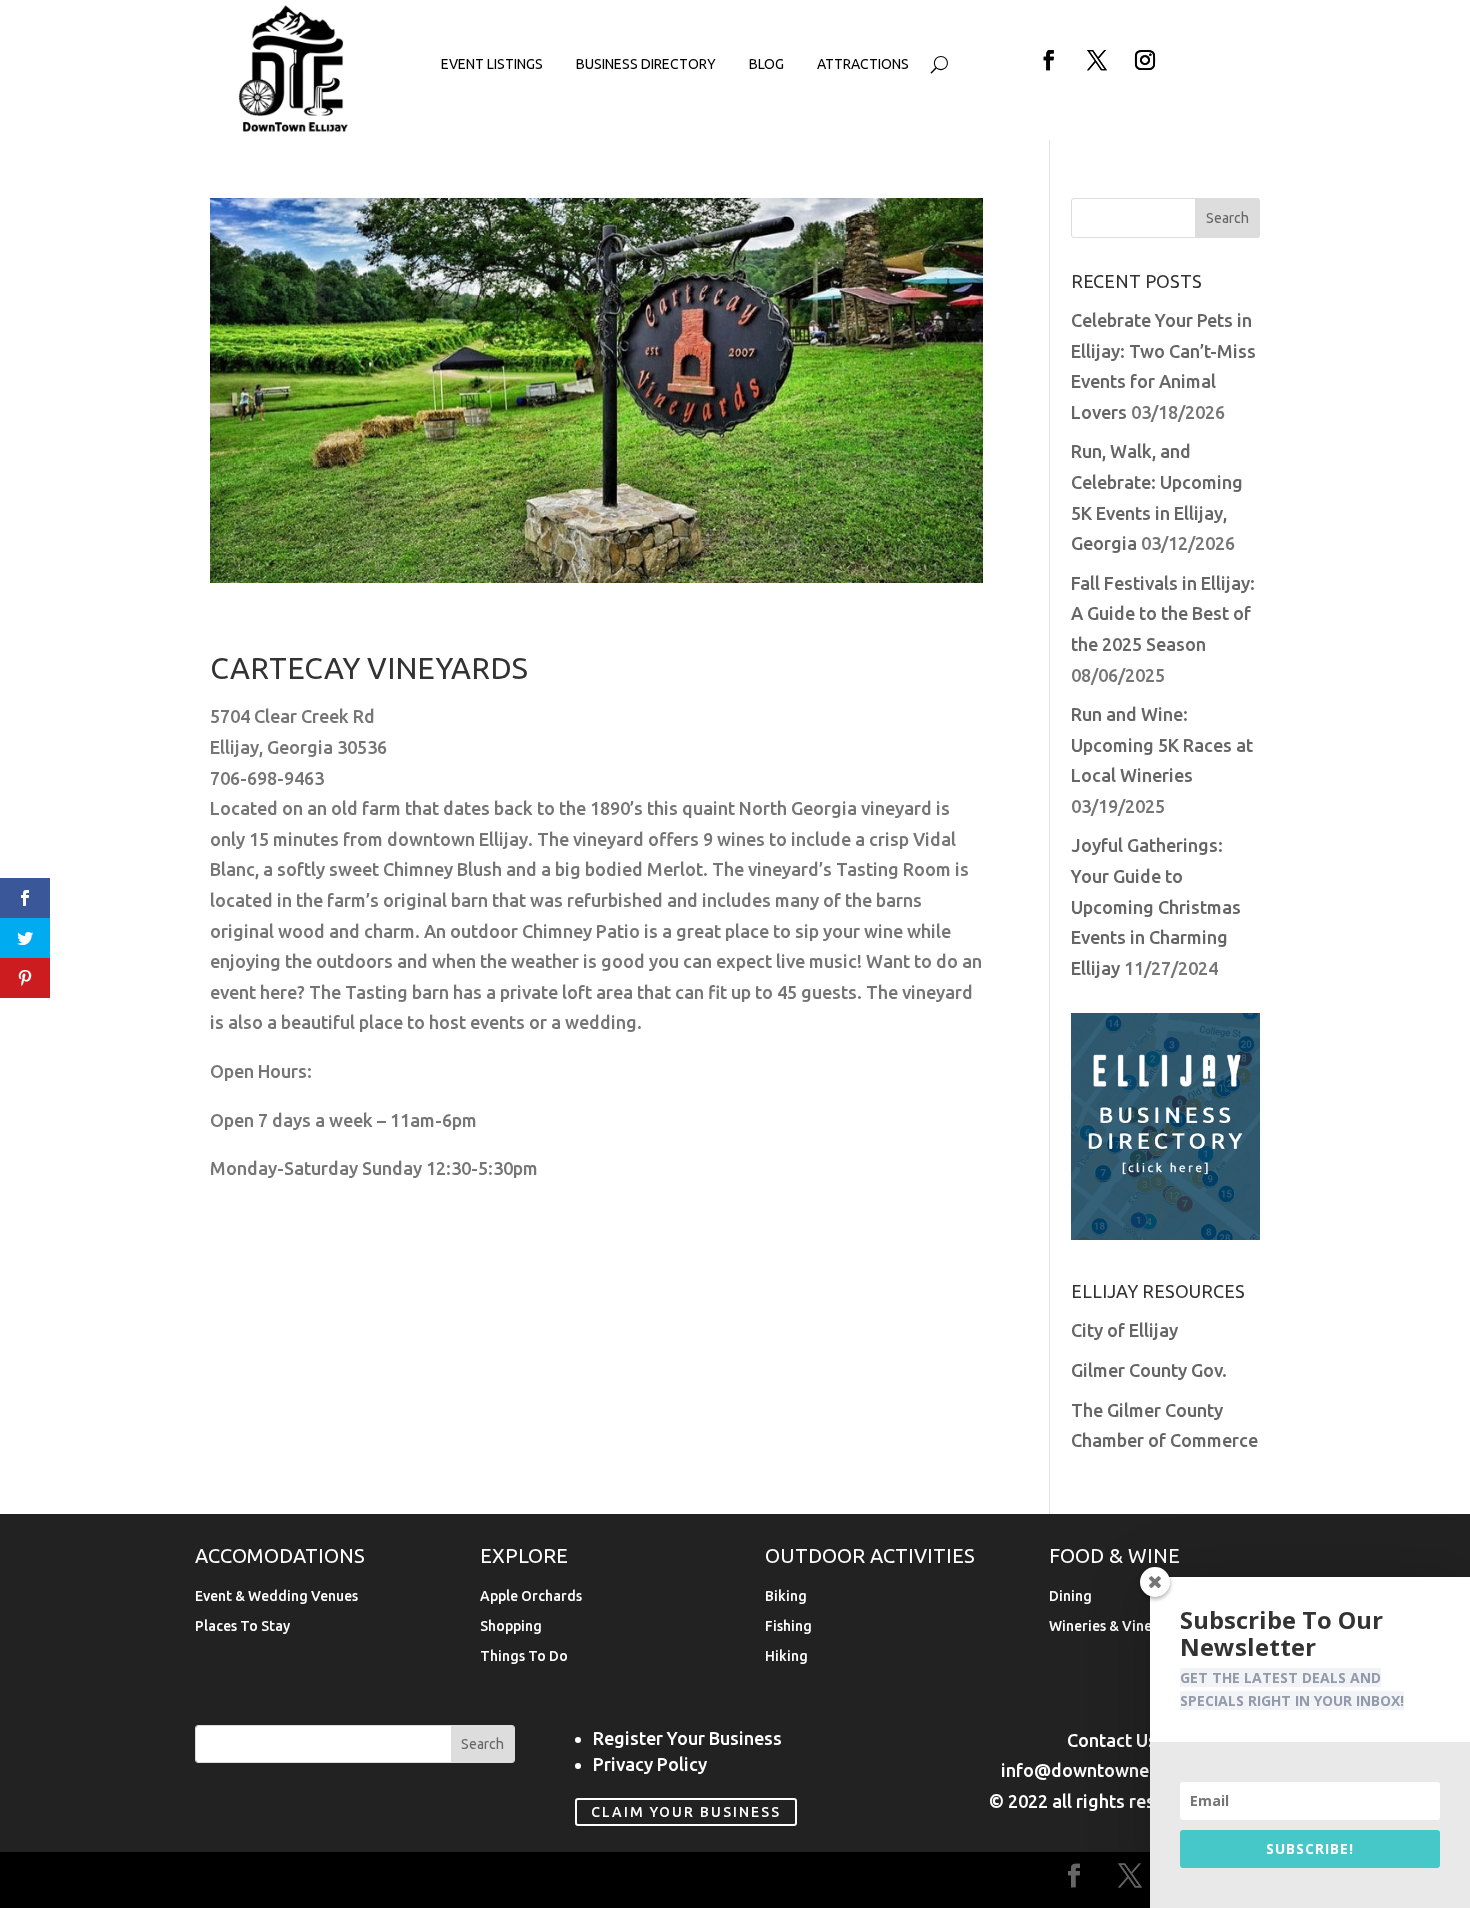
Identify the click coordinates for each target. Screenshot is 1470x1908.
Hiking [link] (786, 1656)
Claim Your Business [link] (686, 1812)
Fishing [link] (788, 1626)
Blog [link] (766, 64)
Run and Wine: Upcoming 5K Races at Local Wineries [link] (1162, 744)
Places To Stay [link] (242, 1626)
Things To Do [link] (524, 1656)
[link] (294, 128)
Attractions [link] (863, 64)
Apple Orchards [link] (531, 1596)
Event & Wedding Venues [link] (276, 1596)
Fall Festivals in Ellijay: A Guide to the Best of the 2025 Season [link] (1163, 613)
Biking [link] (786, 1596)
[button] (1049, 60)
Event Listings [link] (492, 64)
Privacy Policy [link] (650, 1764)
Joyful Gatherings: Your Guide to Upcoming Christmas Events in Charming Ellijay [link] (1156, 906)
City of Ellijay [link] (1124, 1330)
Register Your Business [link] (687, 1738)
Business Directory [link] (646, 64)
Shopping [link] (511, 1626)
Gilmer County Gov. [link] (1149, 1370)
